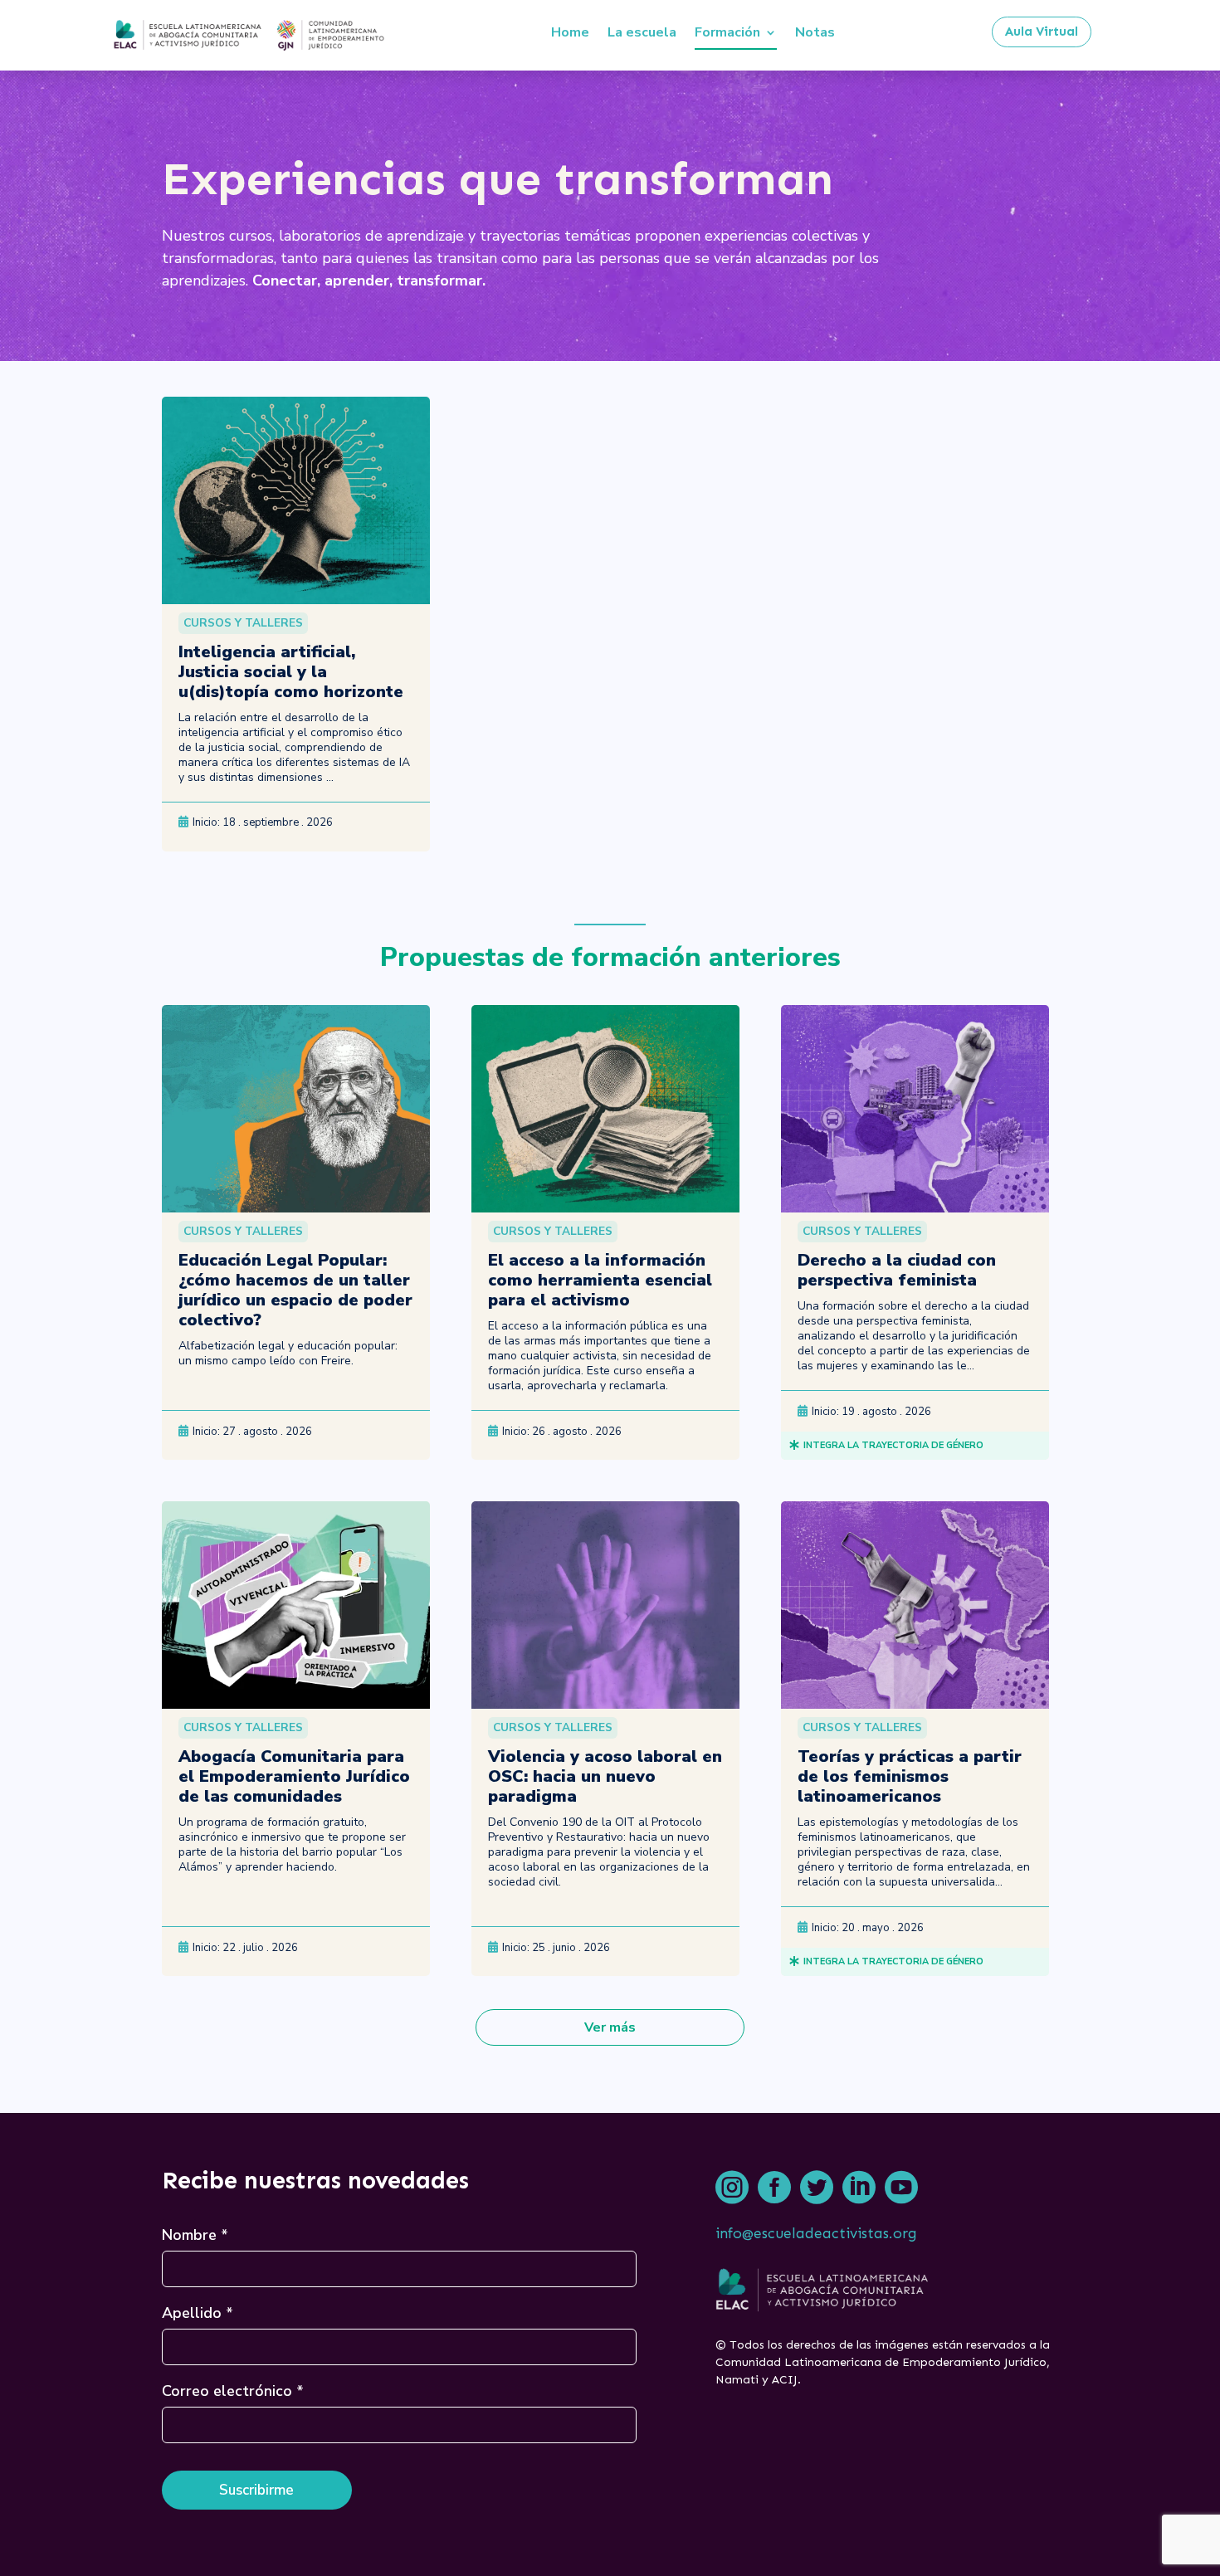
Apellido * (198, 2313)
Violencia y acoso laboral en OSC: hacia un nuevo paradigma (605, 1776)
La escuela (642, 32)
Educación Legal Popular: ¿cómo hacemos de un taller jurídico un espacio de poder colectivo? (295, 1290)
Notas (815, 32)
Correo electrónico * (233, 2391)
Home (570, 32)
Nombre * (195, 2235)
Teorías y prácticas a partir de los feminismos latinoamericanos (910, 1776)
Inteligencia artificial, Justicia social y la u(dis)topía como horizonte (291, 672)
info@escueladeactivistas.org (816, 2233)
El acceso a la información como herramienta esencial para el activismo (600, 1280)
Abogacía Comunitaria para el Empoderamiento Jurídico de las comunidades (294, 1776)
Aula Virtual (1042, 32)
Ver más (610, 2027)
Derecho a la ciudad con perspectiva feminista (897, 1270)
